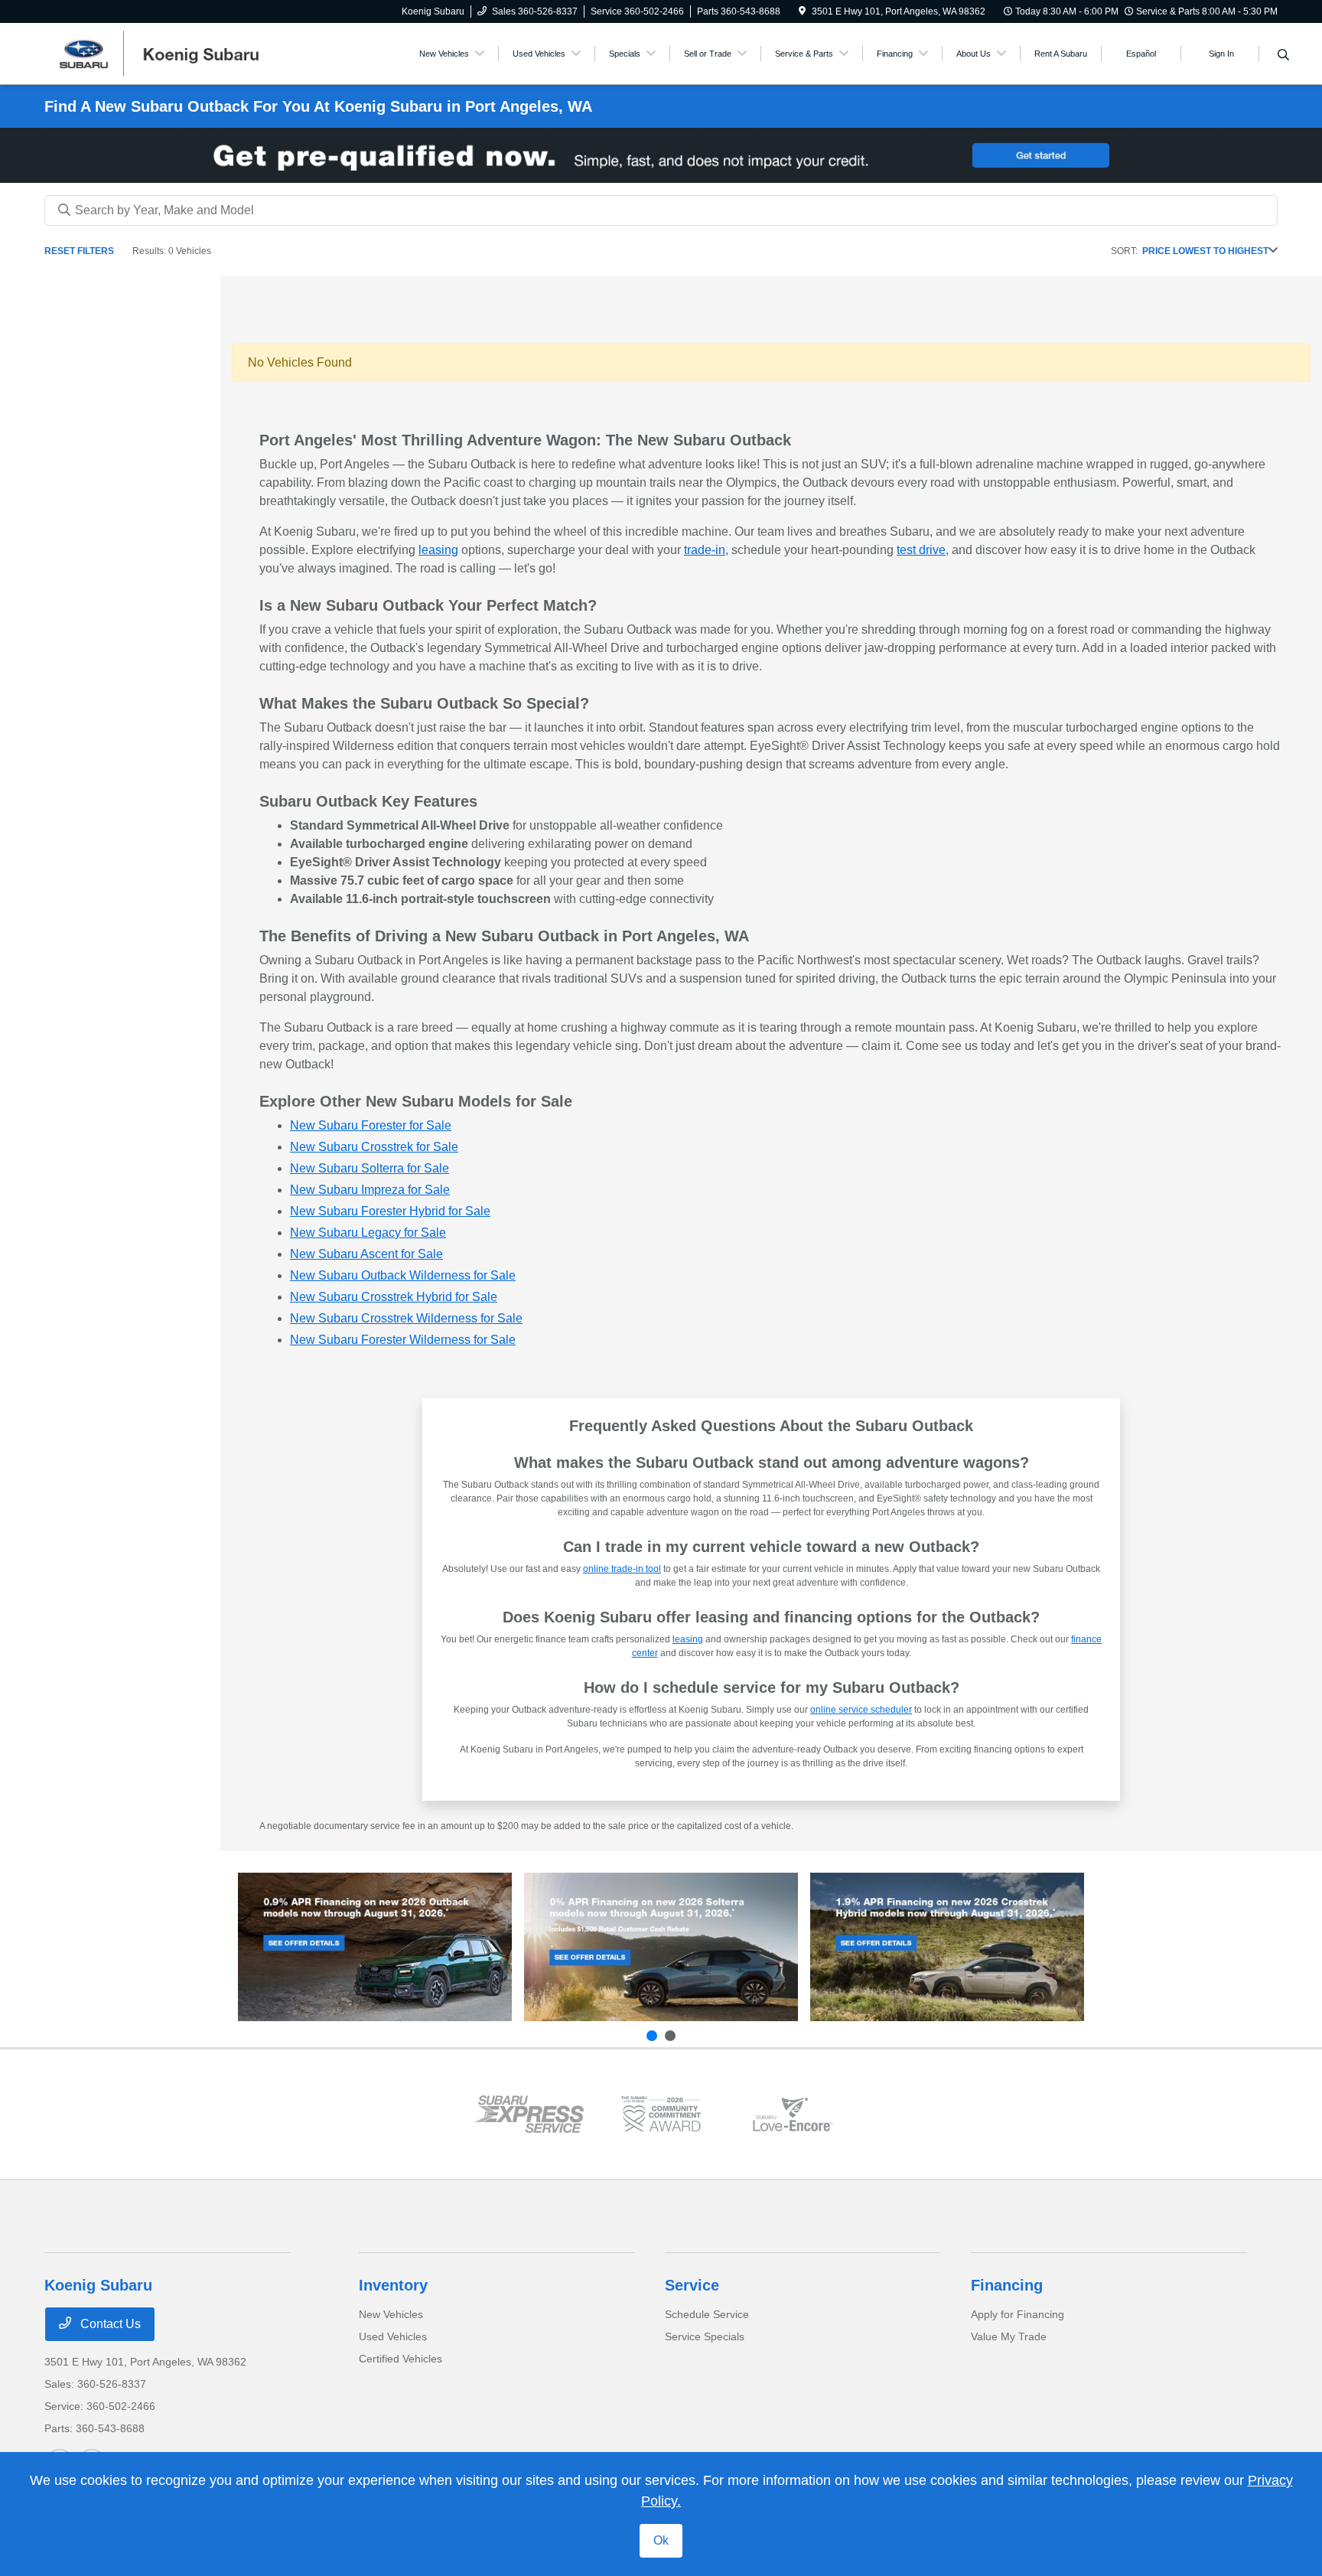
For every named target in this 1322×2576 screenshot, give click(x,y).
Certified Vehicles (401, 2359)
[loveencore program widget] (793, 2114)
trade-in (705, 550)
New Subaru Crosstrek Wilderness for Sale (406, 1318)
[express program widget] (529, 2114)
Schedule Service (707, 2314)
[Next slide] (670, 2036)
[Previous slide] (652, 2036)
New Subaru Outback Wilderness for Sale (403, 1275)
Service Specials (705, 2336)
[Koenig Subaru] (176, 52)
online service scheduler (861, 1710)
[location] (802, 11)
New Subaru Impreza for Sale (370, 1190)
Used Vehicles (393, 2336)
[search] (1283, 56)
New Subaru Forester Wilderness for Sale (403, 1340)
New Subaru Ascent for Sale (366, 1254)
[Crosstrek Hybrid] (947, 1947)
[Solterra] (661, 1947)
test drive (921, 550)
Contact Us (109, 2324)
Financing (1007, 2285)
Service (692, 2285)
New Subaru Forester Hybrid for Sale (390, 1211)
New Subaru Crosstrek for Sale (374, 1147)
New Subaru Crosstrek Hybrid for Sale (394, 1297)
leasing (438, 550)
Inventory (393, 2285)
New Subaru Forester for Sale (371, 1125)
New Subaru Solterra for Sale (370, 1168)
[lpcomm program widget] (661, 2114)
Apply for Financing (1018, 2314)
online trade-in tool (622, 1569)
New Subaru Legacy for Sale (368, 1233)
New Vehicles (391, 2314)
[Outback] (375, 1947)
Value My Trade (1009, 2336)
